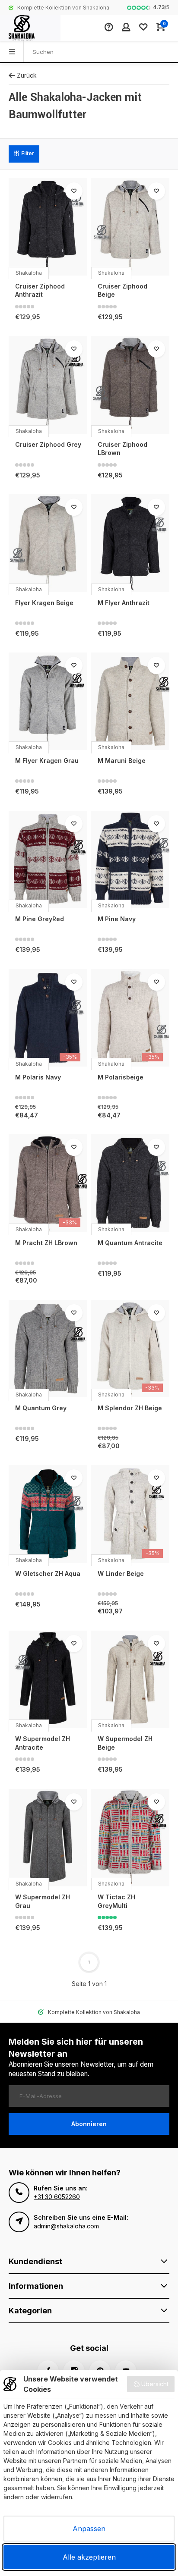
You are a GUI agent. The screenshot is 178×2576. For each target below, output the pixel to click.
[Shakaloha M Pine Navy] (130, 860)
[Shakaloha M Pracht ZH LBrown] (48, 1183)
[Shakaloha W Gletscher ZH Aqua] (48, 1514)
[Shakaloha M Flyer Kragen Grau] (48, 701)
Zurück (27, 75)
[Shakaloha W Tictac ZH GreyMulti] (130, 1838)
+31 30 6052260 (57, 2197)
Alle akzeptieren (89, 2557)
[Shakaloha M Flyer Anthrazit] (130, 543)
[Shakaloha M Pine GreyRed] (48, 860)
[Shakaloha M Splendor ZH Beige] (130, 1349)
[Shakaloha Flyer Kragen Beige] (48, 543)
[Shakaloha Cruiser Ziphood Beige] (130, 227)
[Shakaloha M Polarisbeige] (130, 1018)
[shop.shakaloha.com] (30, 28)
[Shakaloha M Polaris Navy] (48, 1018)
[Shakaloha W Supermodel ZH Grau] (48, 1838)
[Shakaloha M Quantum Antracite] (130, 1183)
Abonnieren (89, 2124)
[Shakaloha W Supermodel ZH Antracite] (48, 1679)
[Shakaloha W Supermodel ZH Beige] (130, 1679)
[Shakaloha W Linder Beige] (130, 1514)
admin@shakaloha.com (66, 2226)
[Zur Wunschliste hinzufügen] (74, 191)
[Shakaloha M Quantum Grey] (48, 1349)
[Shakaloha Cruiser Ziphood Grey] (48, 385)
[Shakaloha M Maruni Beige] (130, 701)
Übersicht (155, 2384)
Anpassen (89, 2529)
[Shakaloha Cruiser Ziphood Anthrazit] (48, 227)
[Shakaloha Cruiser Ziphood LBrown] (130, 385)
